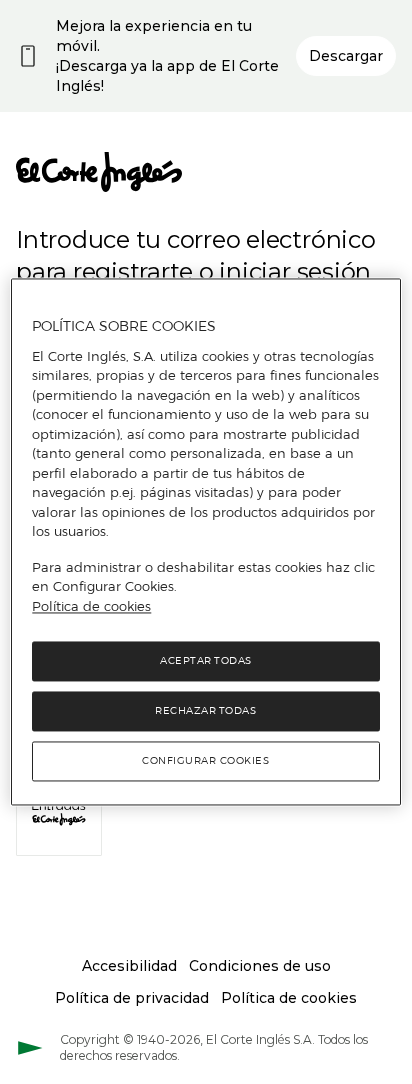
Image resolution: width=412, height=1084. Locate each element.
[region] (205, 541)
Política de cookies (91, 606)
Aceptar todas (206, 661)
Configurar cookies (205, 761)
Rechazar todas (205, 711)
